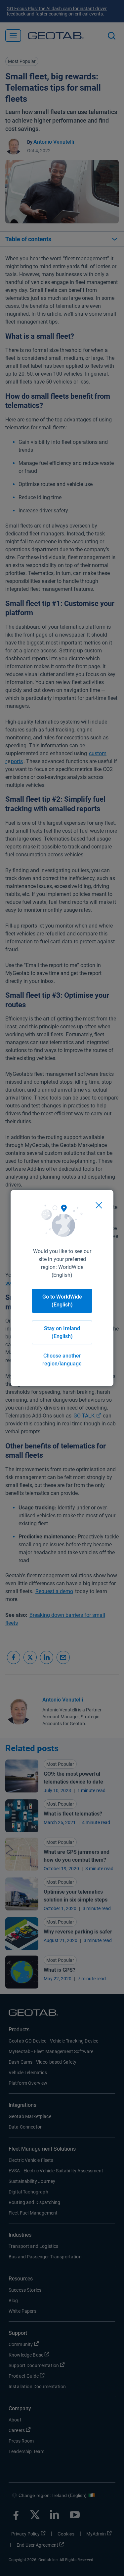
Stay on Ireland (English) (62, 1332)
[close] (99, 1205)
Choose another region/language (62, 1360)
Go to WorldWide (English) (62, 1301)
